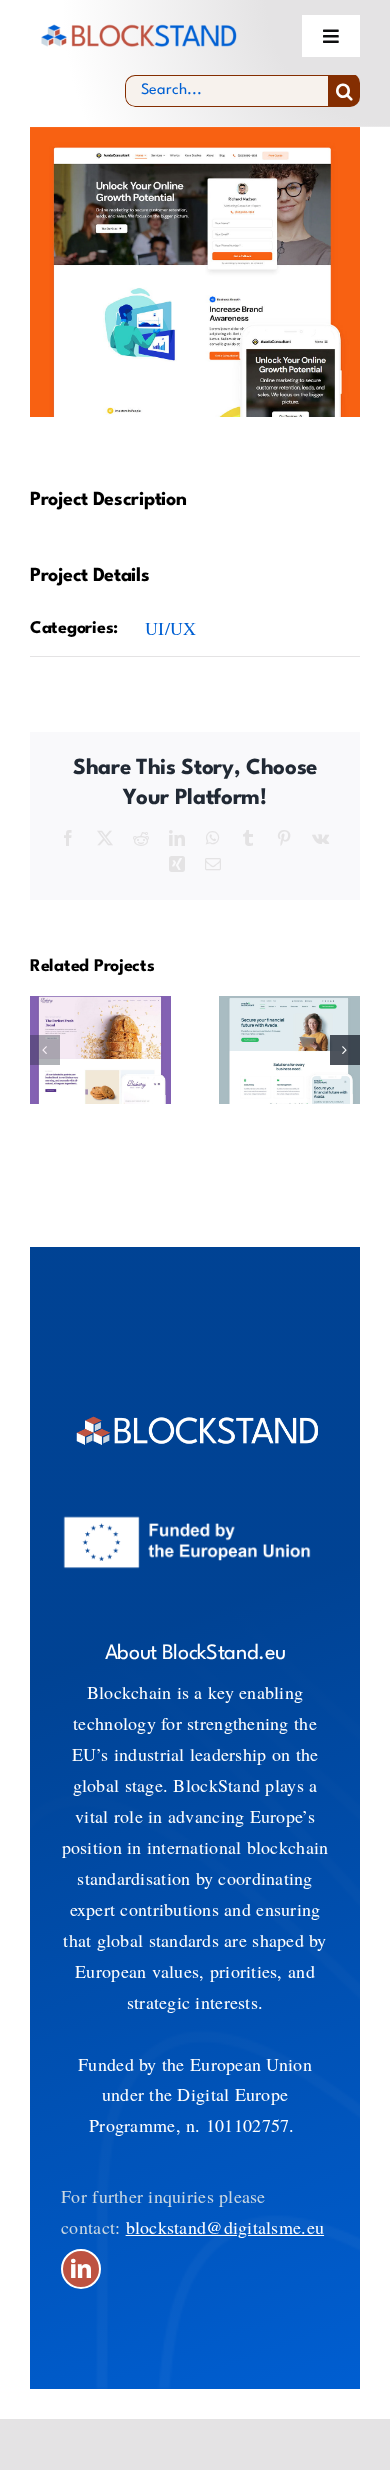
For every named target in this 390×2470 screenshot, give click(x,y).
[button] (45, 1050)
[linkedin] (81, 2269)
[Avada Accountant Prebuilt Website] (289, 1050)
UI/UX (170, 628)
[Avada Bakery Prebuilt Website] (100, 1050)
